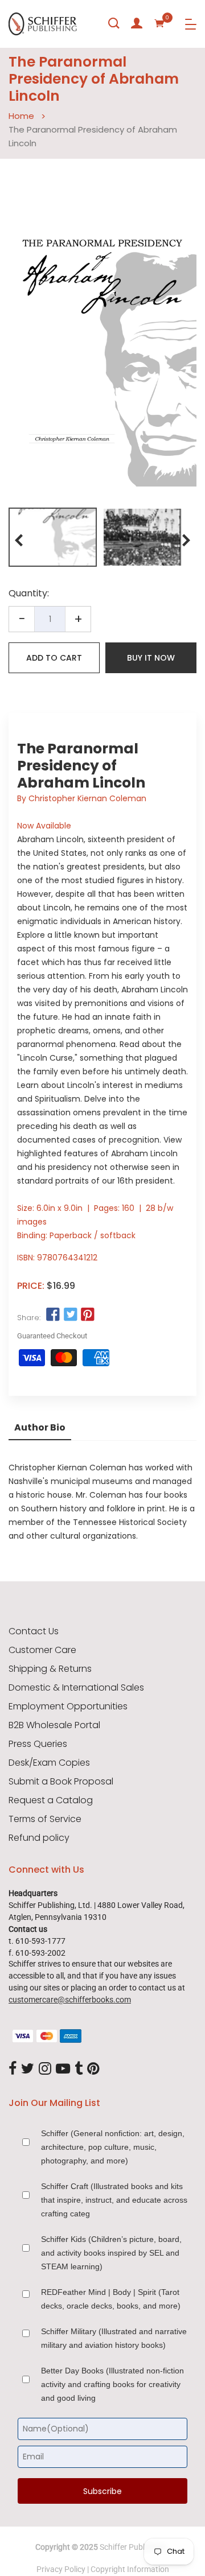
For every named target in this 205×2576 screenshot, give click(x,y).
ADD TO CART (54, 658)
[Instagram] (45, 2069)
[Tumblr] (79, 2069)
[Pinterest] (93, 2069)
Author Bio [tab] (40, 1427)
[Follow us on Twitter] (70, 1315)
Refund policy (39, 1838)
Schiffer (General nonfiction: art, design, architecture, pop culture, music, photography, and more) (113, 2147)
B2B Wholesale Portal (54, 1725)
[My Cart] (159, 23)
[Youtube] (63, 2069)
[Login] (137, 23)
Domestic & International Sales (76, 1688)
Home (21, 116)
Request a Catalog (51, 1800)
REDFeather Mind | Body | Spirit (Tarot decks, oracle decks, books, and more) (111, 2299)
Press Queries (38, 1744)
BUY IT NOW (151, 658)
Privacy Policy (61, 2569)
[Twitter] (28, 2069)
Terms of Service (45, 1819)
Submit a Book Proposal (61, 1782)
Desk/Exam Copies (49, 1763)
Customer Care (42, 1650)
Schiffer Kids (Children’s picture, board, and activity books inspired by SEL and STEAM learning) (111, 2253)
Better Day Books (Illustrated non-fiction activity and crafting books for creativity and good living (112, 2384)
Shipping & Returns (50, 1669)
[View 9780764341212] (53, 537)
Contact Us (34, 1631)
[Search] (114, 23)
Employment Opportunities (68, 1707)
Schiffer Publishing (133, 2547)
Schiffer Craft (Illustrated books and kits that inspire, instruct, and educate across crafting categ (114, 2200)
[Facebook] (13, 2069)
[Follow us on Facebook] (53, 1315)
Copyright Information (130, 2569)
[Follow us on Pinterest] (88, 1315)
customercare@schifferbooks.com (70, 2000)
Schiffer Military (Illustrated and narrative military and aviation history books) (114, 2338)
